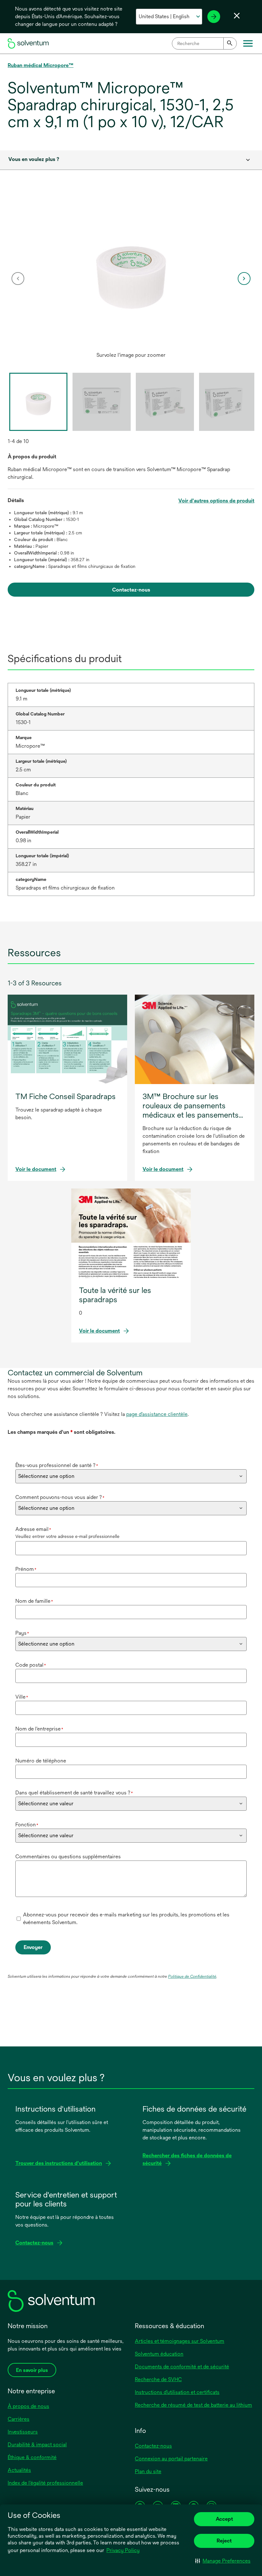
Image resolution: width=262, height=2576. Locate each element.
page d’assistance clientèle (157, 1414)
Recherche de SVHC (158, 2379)
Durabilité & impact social (37, 2445)
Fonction (27, 1825)
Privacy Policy (123, 2550)
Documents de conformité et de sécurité (182, 2367)
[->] (214, 17)
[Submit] (230, 43)
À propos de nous (28, 2406)
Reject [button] (224, 2541)
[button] (223, 2561)
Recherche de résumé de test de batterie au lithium (193, 2405)
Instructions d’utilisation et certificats (177, 2392)
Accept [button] (224, 2519)
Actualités (19, 2470)
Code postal (31, 1665)
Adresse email (33, 1529)
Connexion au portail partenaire (171, 2459)
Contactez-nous (153, 2446)
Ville (22, 1697)
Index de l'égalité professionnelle (45, 2483)
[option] (131, 279)
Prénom (26, 1569)
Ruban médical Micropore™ (41, 65)
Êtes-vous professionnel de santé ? (57, 1465)
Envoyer (33, 1947)
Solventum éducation (159, 2354)
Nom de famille (34, 1601)
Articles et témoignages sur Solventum (180, 2341)
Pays (22, 1633)
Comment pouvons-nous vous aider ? (60, 1497)
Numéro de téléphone (41, 1761)
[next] (244, 279)
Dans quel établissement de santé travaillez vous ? (74, 1793)
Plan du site (148, 2471)
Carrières (19, 2419)
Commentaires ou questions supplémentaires (68, 1857)
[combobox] (204, 43)
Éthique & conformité (32, 2457)
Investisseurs (23, 2432)
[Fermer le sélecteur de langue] (237, 16)
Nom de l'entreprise (39, 1729)
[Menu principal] (248, 43)
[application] (131, 272)
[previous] (18, 279)
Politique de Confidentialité (192, 1976)
